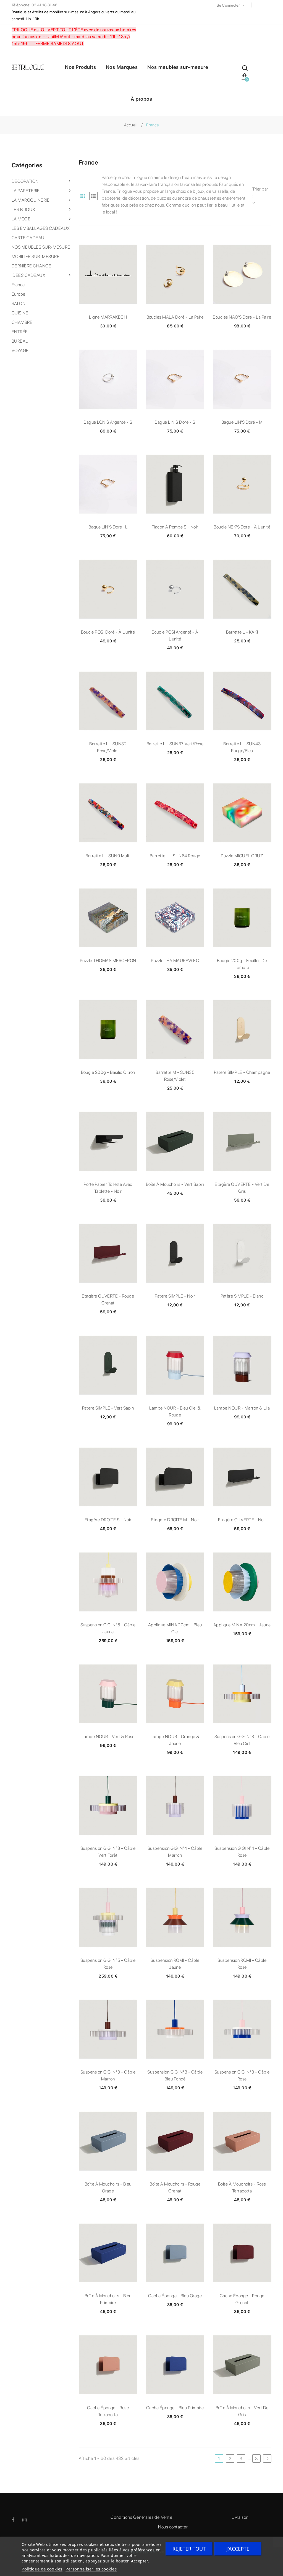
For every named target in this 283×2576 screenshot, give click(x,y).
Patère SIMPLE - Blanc (242, 1296)
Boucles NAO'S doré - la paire (242, 317)
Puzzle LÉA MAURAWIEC (175, 961)
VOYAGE (20, 351)
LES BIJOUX (23, 209)
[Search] (245, 69)
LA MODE (21, 219)
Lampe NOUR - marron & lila (242, 1408)
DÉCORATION (25, 181)
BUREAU (20, 341)
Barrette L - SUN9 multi (108, 856)
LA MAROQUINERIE (31, 200)
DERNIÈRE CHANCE (31, 266)
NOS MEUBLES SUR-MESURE (41, 247)
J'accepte (238, 2549)
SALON (19, 304)
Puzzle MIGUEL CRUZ (242, 856)
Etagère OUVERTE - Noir (242, 1520)
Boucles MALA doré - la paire (175, 317)
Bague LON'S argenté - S (108, 422)
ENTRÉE (20, 332)
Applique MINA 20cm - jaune (242, 1625)
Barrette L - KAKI (242, 632)
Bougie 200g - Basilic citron (108, 1072)
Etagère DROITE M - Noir (175, 1520)
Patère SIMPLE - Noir (175, 1296)
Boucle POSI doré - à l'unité (108, 632)
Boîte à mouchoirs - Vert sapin (175, 1184)
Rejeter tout (189, 2549)
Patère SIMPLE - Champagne (242, 1072)
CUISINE (20, 313)
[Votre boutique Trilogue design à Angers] (30, 68)
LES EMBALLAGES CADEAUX (41, 228)
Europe (19, 294)
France (18, 285)
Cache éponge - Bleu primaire (175, 2408)
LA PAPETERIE (26, 191)
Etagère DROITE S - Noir (108, 1520)
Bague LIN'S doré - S (175, 422)
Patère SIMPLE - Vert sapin (108, 1408)
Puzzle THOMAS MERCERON (108, 961)
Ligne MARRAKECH (108, 317)
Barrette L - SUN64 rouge (175, 856)
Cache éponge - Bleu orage (175, 2296)
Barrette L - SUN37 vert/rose (175, 744)
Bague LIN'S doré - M (242, 422)
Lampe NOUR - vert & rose (108, 1737)
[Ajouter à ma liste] (108, 274)
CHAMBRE (22, 322)
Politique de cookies (42, 2569)
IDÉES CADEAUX (28, 275)
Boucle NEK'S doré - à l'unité (242, 527)
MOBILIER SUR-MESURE (36, 256)
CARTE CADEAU (28, 238)
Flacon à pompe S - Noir (175, 527)
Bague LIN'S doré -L (108, 527)
